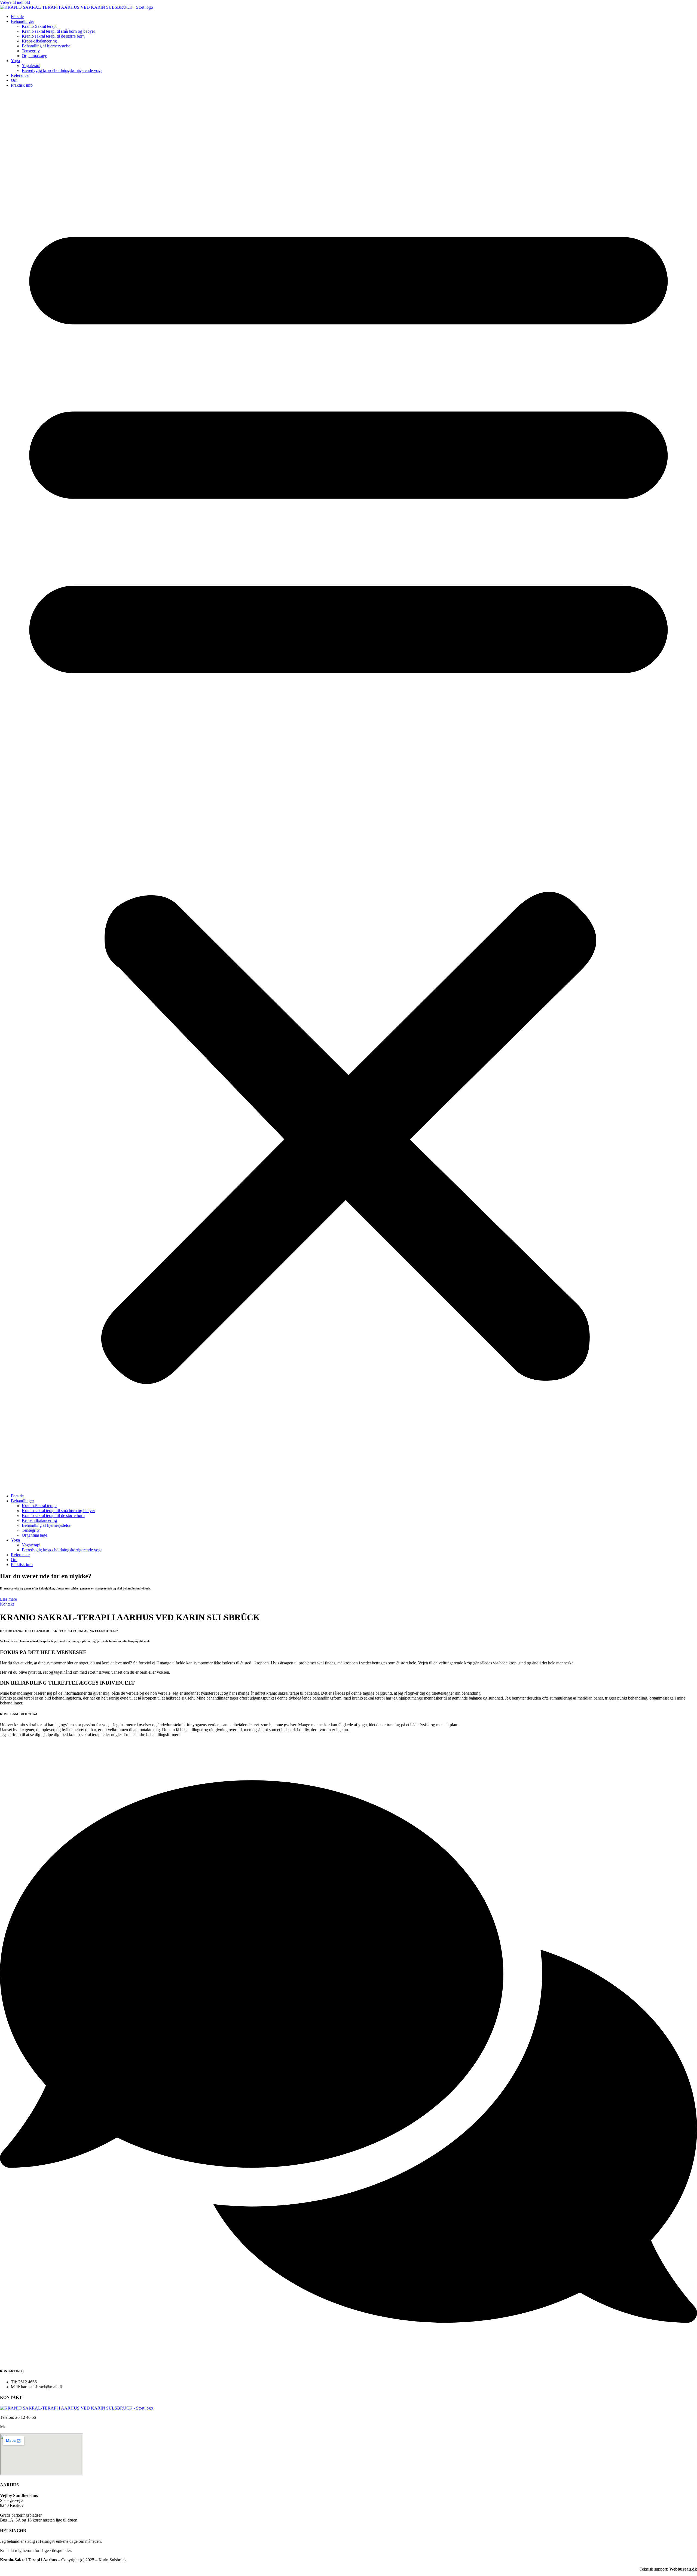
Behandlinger (22, 21)
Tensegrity (31, 51)
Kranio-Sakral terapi (39, 26)
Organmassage (34, 56)
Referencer (20, 75)
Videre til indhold (15, 2)
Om (14, 80)
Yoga (15, 61)
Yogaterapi (31, 66)
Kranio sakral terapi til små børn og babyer (58, 31)
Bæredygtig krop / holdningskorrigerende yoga (62, 70)
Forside (17, 16)
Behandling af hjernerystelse (46, 46)
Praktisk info (22, 85)
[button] (348, 791)
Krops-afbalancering (39, 41)
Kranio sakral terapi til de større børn (53, 36)
